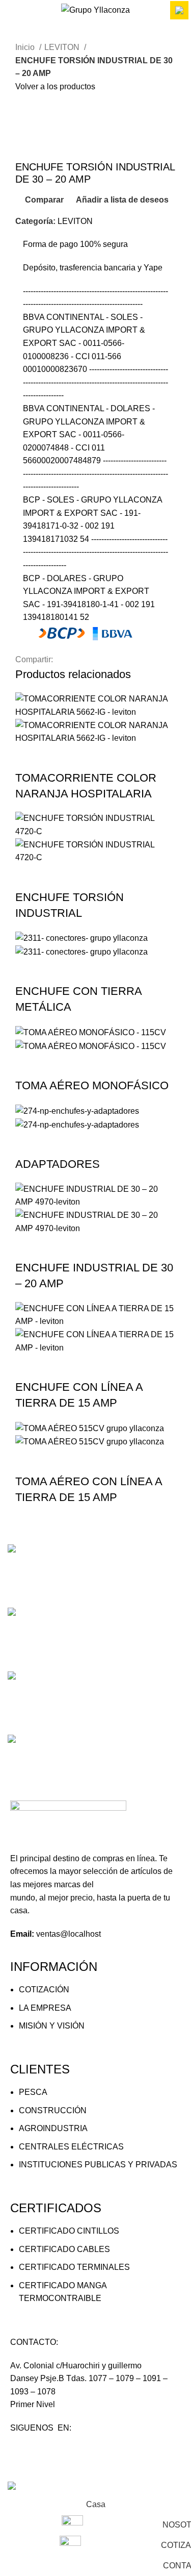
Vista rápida (56, 758)
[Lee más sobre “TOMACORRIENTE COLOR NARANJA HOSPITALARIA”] (28, 758)
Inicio (26, 47)
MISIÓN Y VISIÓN (52, 2026)
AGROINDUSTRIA (53, 2128)
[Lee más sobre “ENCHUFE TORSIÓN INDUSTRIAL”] (28, 877)
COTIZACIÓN (44, 1990)
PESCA (33, 2092)
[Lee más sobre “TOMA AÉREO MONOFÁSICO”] (28, 1065)
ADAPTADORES (58, 1164)
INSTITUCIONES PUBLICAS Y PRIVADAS (98, 2165)
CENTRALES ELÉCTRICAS (71, 2147)
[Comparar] (83, 758)
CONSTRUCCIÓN (53, 2110)
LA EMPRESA (45, 2008)
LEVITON (63, 47)
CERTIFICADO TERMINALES (74, 2267)
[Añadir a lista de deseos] (111, 758)
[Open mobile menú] (12, 10)
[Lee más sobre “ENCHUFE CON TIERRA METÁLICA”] (28, 971)
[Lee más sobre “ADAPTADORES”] (28, 1144)
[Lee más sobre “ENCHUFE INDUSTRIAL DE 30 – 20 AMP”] (28, 1247)
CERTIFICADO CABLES (64, 2249)
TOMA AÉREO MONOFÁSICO (92, 1085)
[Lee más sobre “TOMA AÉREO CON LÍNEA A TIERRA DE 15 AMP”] (28, 1461)
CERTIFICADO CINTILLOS (69, 2231)
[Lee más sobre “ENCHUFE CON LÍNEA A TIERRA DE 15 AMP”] (28, 1367)
